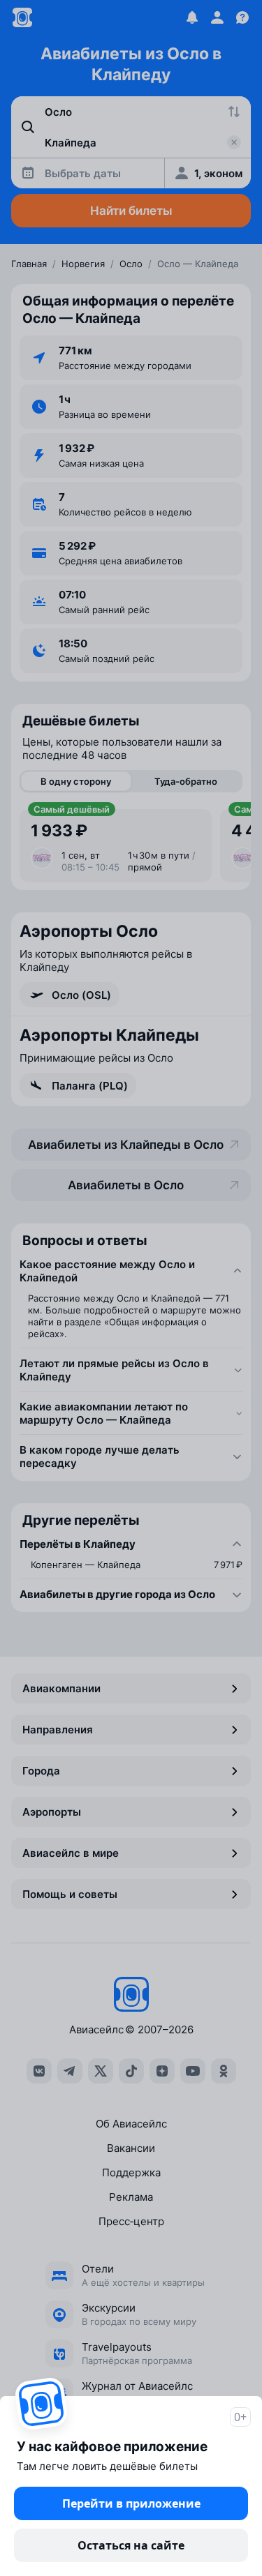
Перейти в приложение (131, 2503)
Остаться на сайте (131, 2545)
